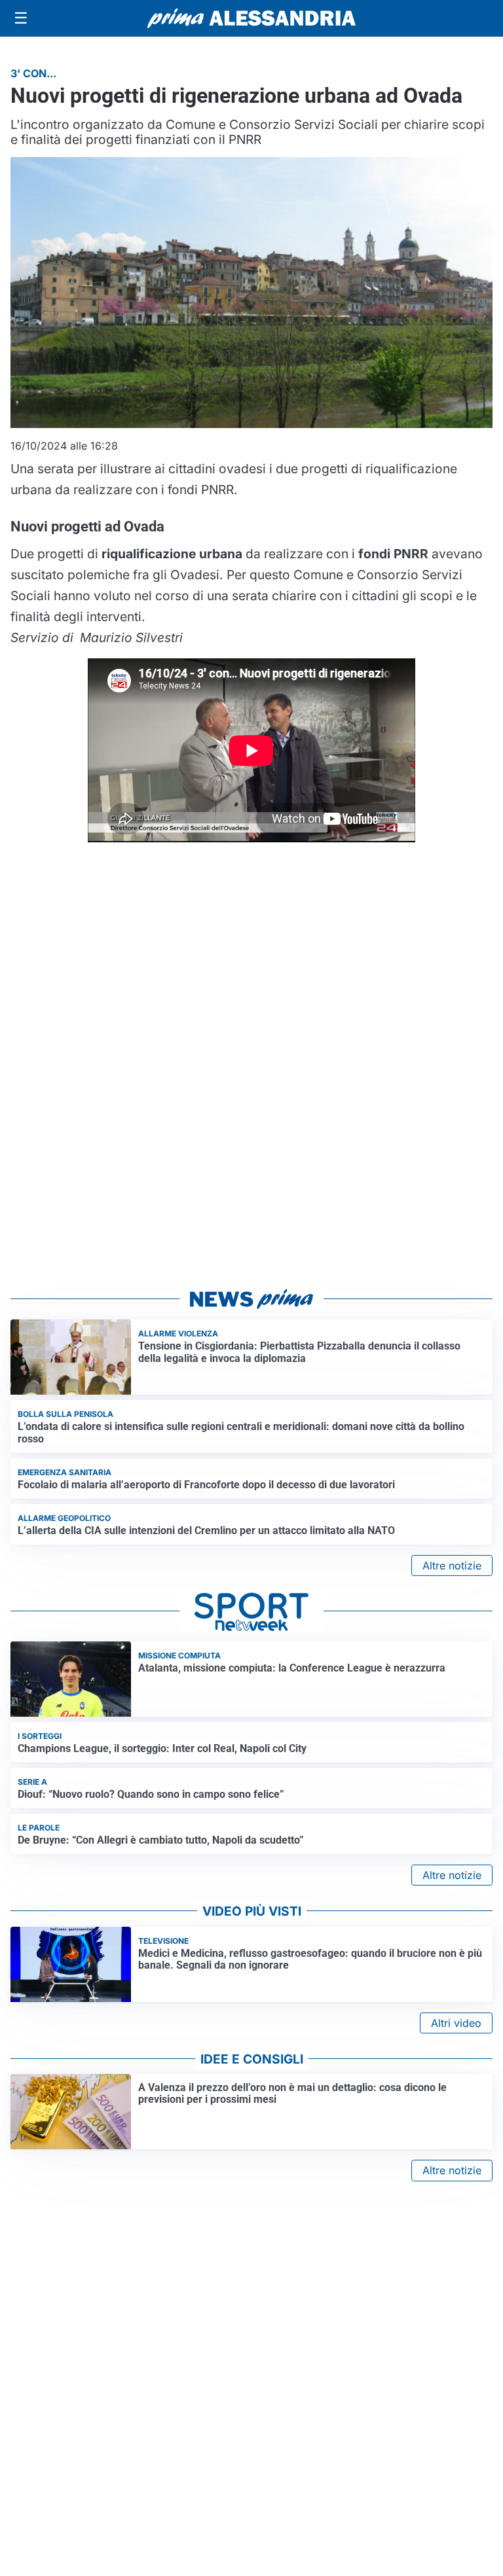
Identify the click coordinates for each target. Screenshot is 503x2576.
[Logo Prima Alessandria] (252, 18)
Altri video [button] (456, 2023)
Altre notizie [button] (452, 1565)
